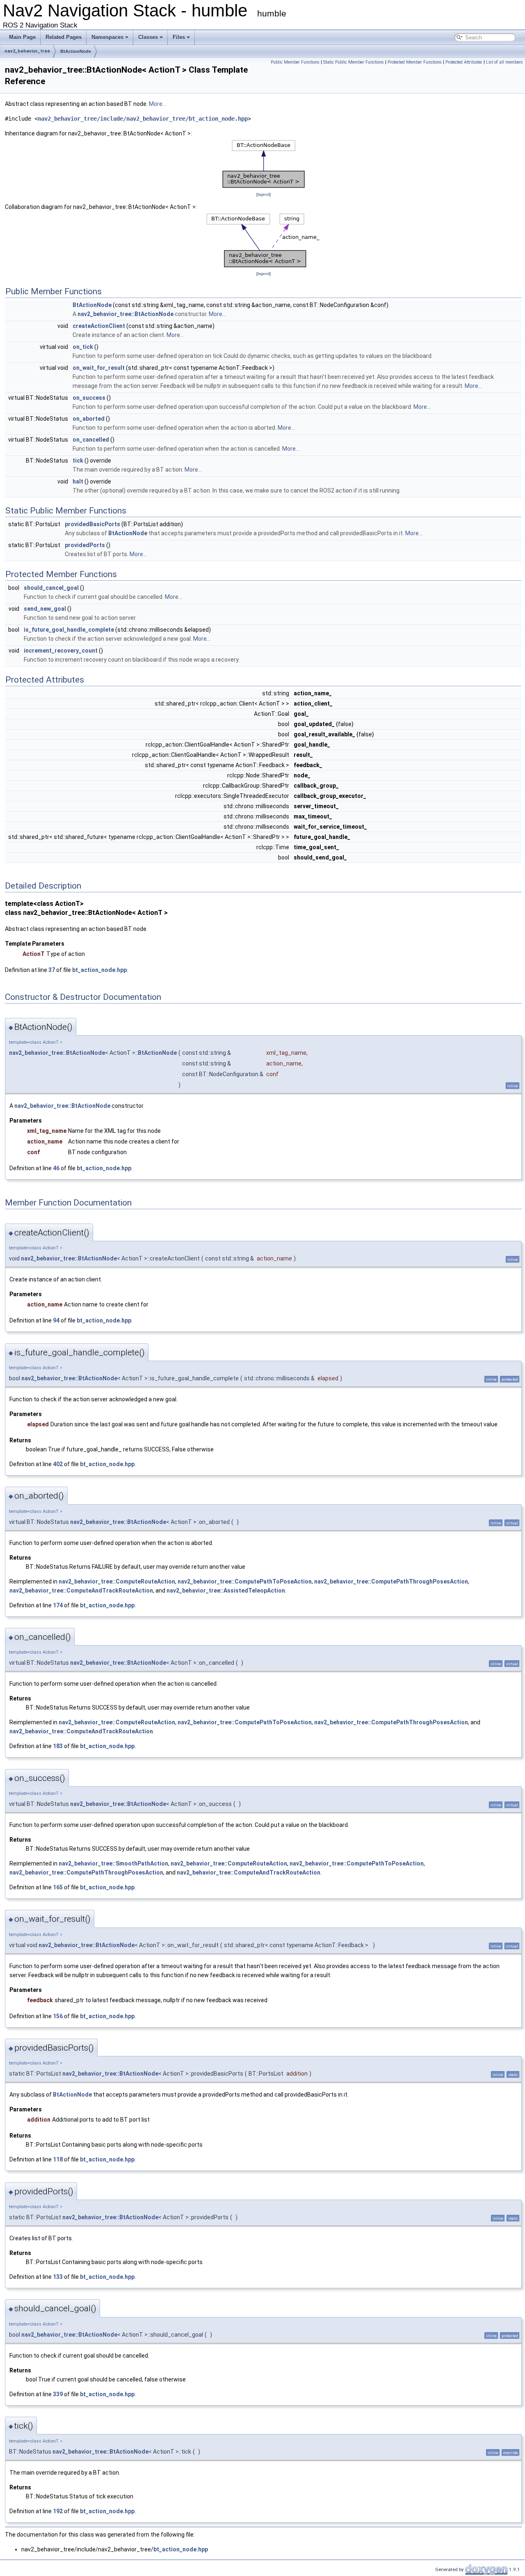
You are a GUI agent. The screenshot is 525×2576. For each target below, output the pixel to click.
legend (264, 194)
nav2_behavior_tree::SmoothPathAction (113, 1863)
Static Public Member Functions (354, 62)
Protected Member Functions (415, 62)
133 (58, 2277)
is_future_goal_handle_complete (69, 630)
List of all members (504, 62)
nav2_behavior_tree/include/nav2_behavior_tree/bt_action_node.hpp (143, 119)
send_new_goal (45, 609)
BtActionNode (76, 51)
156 (58, 2016)
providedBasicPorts (92, 524)
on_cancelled (91, 440)
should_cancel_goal (51, 588)
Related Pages (64, 37)
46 (56, 1168)
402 (58, 1464)
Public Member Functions (295, 62)
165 (58, 1887)
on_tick (83, 347)
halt (78, 481)
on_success (89, 398)
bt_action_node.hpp (99, 970)
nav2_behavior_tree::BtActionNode (126, 314)
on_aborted (89, 419)
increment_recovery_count (61, 651)
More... (157, 104)
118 (58, 2159)
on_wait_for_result (99, 368)
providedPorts (85, 545)
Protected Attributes (464, 62)
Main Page (22, 37)
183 (58, 1746)
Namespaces (107, 37)
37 (52, 970)
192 (58, 2511)
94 (56, 1320)
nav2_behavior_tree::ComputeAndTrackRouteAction (81, 1591)
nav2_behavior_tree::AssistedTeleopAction (226, 1591)
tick (78, 461)
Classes (148, 37)
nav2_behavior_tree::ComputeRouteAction (117, 1581)
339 (58, 2394)
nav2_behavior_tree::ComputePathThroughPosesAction (391, 1581)
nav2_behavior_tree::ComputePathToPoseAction (245, 1581)
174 (58, 1605)
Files (179, 37)
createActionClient (99, 326)
